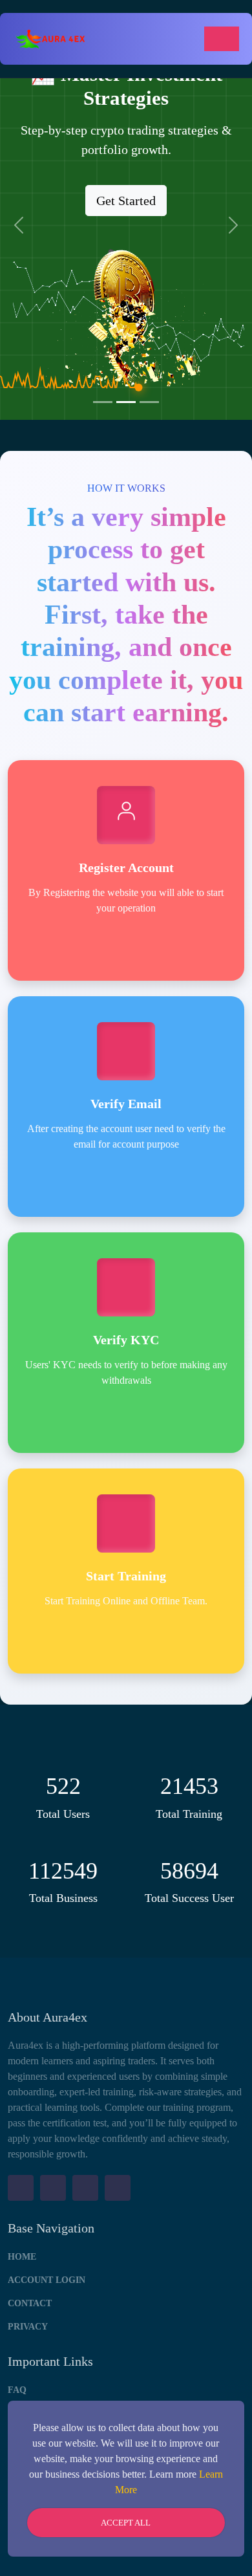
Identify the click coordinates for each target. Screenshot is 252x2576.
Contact (30, 2303)
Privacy (28, 2327)
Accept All (126, 2523)
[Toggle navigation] (222, 39)
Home (22, 2257)
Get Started (126, 201)
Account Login (47, 2280)
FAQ (17, 2390)
